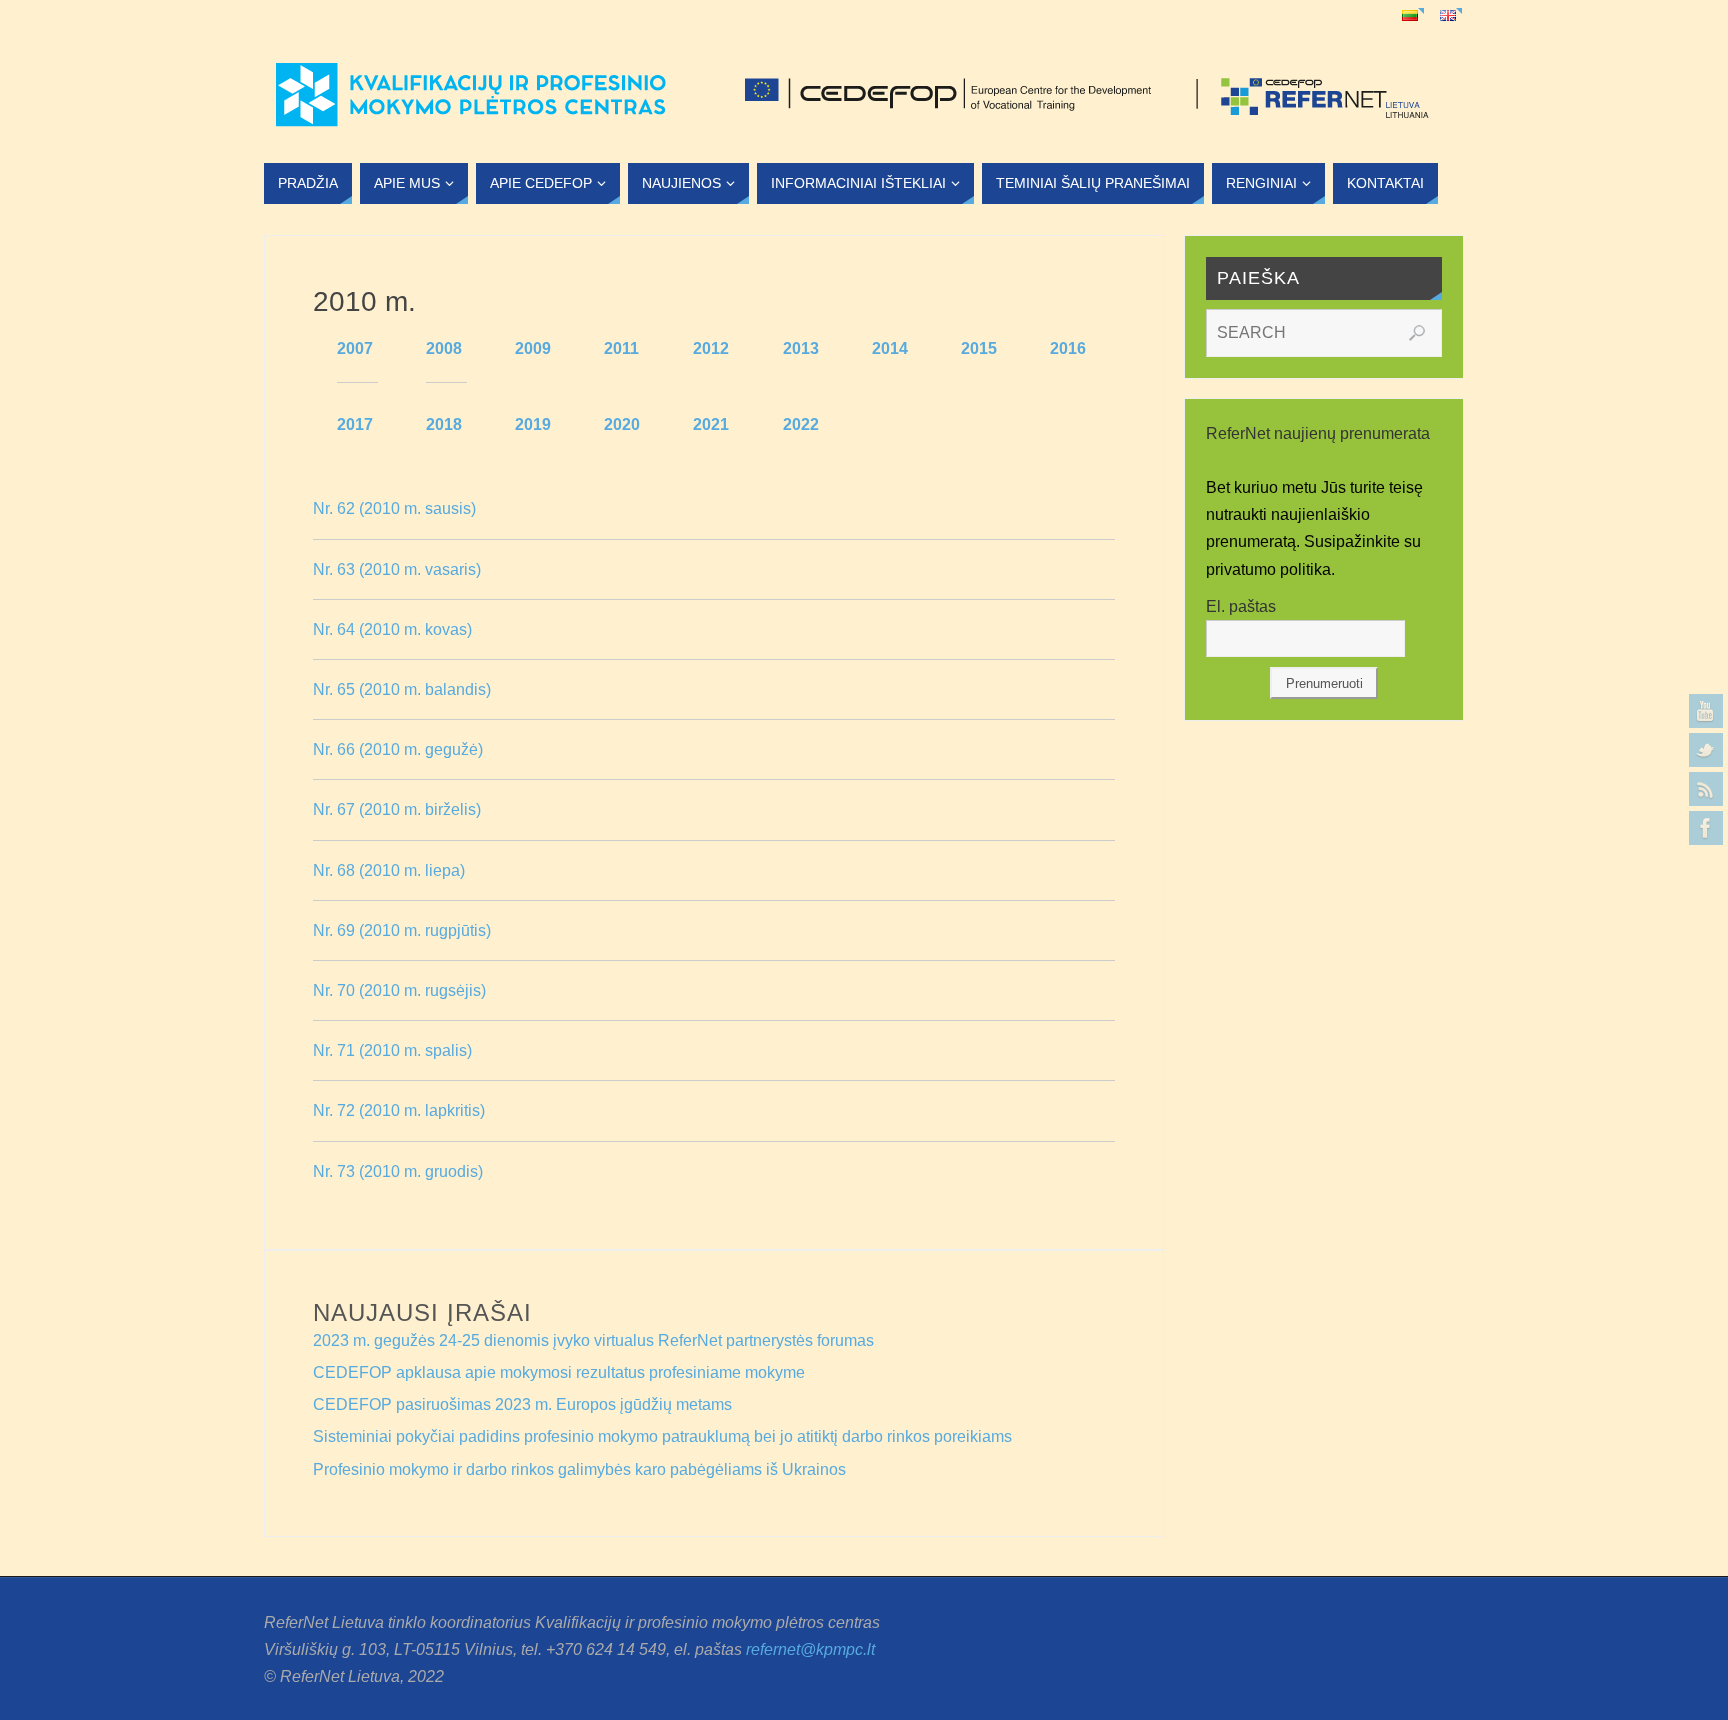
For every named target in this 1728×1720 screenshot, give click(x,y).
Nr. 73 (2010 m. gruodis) (398, 1171)
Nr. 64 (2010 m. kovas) (392, 629)
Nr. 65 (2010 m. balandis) (402, 689)
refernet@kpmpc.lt (810, 1649)
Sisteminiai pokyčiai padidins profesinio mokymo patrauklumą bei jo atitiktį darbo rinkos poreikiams (662, 1436)
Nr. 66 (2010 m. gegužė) (398, 749)
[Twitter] (1706, 750)
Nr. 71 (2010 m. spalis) (392, 1050)
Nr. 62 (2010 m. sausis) (394, 508)
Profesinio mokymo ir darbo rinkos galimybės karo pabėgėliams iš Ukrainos (579, 1469)
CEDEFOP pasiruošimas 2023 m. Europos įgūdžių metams (522, 1404)
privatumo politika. (1272, 569)
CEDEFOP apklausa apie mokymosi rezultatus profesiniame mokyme (559, 1372)
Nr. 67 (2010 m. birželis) (397, 809)
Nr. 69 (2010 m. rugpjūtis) (402, 930)
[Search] (1417, 333)
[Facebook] (1706, 828)
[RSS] (1706, 789)
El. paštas (1241, 606)
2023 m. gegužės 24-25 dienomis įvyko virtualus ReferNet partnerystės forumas (593, 1340)
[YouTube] (1706, 711)
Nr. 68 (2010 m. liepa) (389, 870)
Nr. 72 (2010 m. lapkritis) (399, 1110)
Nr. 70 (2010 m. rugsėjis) (399, 990)
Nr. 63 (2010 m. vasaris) (397, 569)
